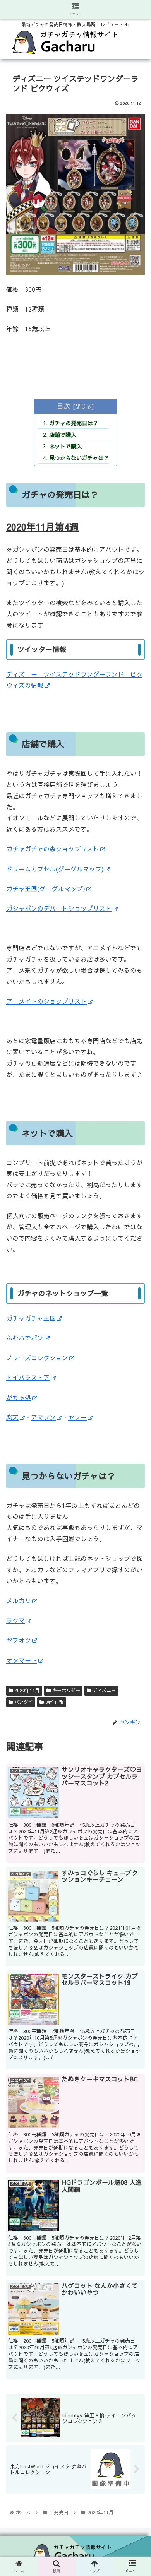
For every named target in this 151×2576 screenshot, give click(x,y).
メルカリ (19, 1600)
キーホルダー (65, 1690)
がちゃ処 (19, 1397)
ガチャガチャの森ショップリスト (53, 849)
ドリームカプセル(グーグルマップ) (55, 869)
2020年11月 (26, 1690)
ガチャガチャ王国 (31, 1318)
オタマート (22, 1660)
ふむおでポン (25, 1338)
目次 (63, 406)
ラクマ (15, 1620)
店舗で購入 (63, 435)
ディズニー (103, 1690)
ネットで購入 (65, 446)
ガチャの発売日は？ (74, 423)
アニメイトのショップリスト (46, 1001)
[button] (136, 1416)
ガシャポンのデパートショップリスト (59, 908)
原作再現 (54, 1702)
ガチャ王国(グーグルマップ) (46, 888)
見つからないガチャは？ (79, 458)
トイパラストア (28, 1377)
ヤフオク (19, 1640)
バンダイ (23, 1702)
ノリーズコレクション (37, 1357)
